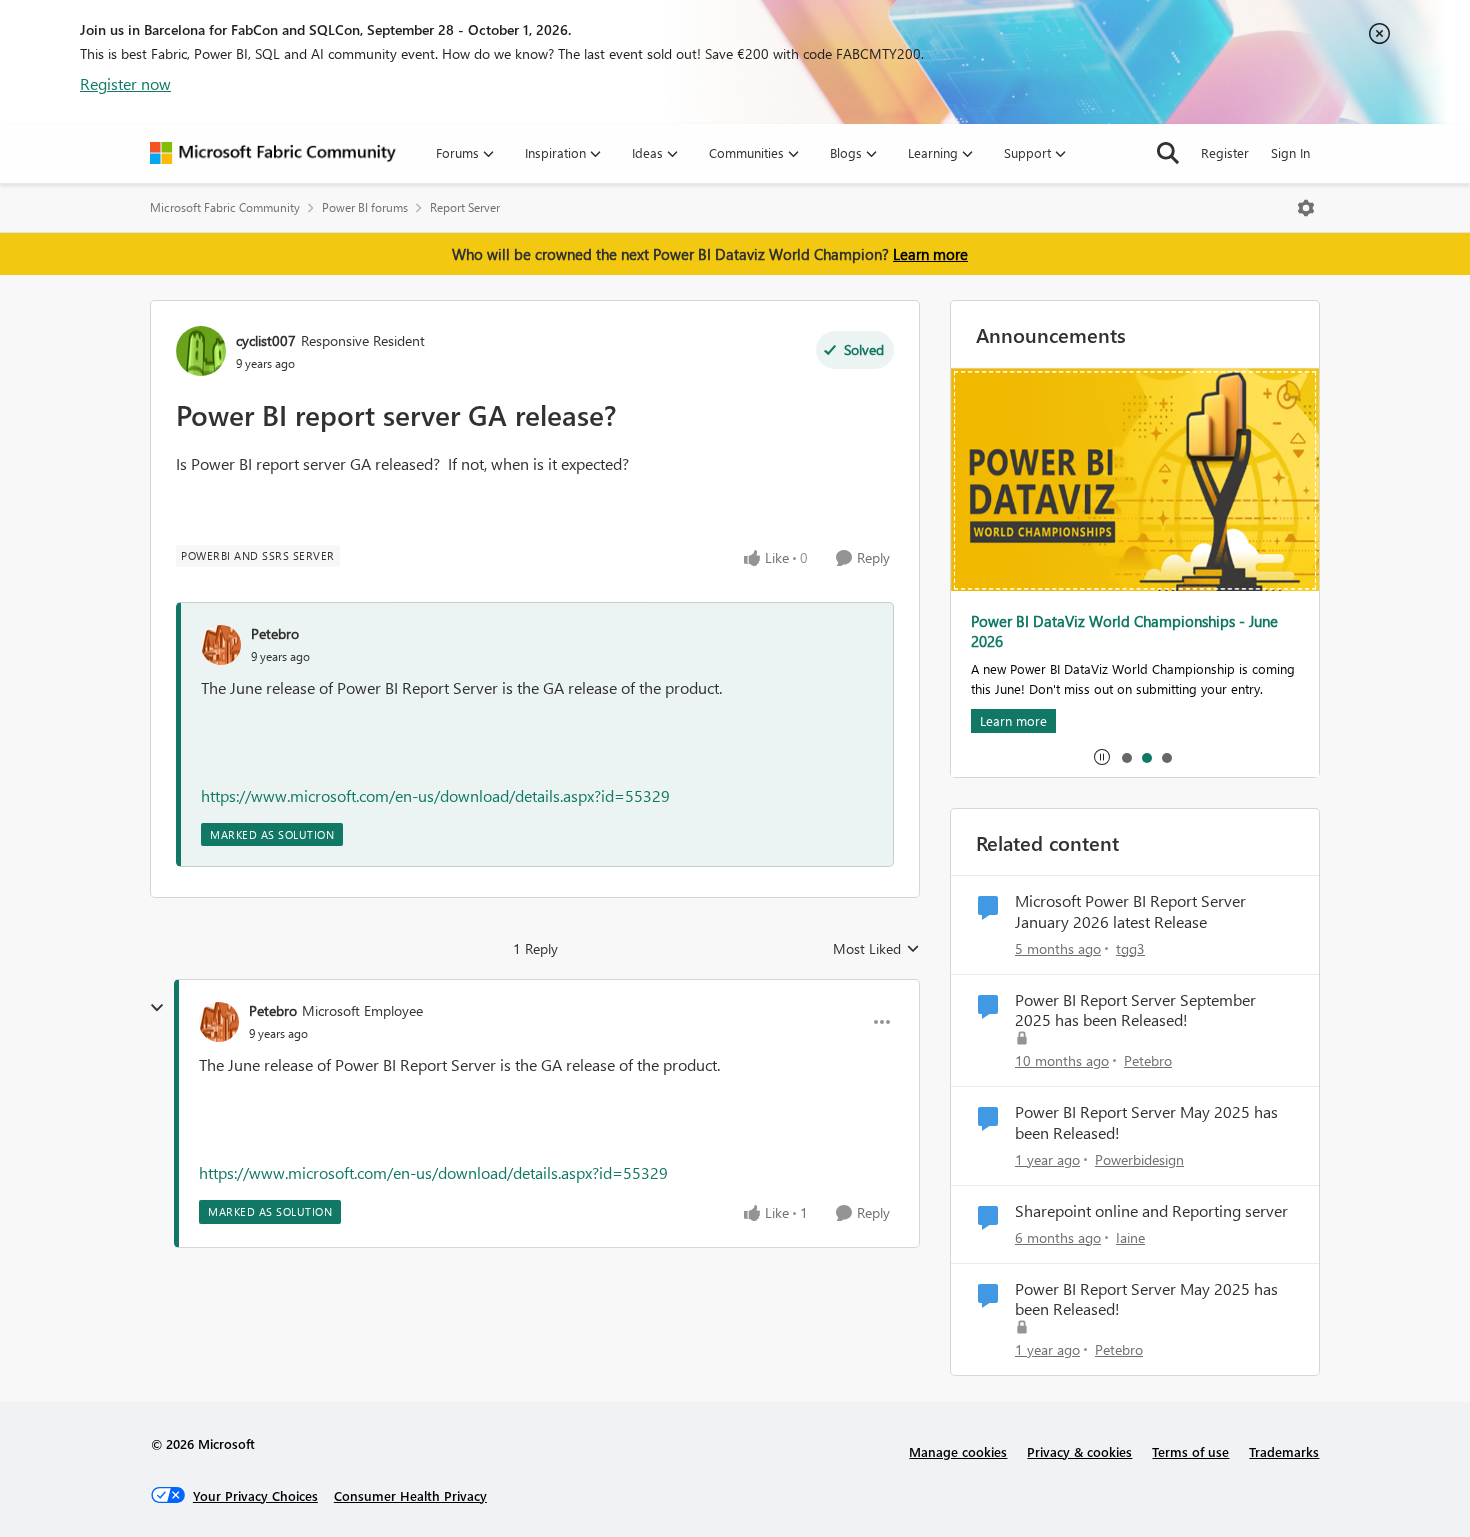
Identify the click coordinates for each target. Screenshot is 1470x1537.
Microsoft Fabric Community (225, 207)
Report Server (465, 207)
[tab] (1126, 757)
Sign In (1290, 152)
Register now (125, 83)
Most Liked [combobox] (876, 949)
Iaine (1130, 1237)
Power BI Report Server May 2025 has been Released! (1146, 1122)
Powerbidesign (1139, 1159)
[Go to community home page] (273, 153)
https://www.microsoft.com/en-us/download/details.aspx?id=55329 (435, 795)
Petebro (275, 633)
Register (1225, 152)
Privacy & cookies (1079, 1451)
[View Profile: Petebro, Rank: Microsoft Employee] (219, 1022)
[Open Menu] (1306, 208)
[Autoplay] (1102, 757)
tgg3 (1130, 948)
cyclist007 (266, 340)
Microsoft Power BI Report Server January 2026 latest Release (1130, 911)
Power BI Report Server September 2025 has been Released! (1135, 1010)
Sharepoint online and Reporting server (1151, 1211)
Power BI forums (365, 207)
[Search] (1168, 153)
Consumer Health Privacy (410, 1495)
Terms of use (1190, 1451)
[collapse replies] (157, 1008)
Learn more (930, 254)
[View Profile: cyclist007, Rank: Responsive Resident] (201, 351)
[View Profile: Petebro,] (221, 645)
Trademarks (1284, 1451)
